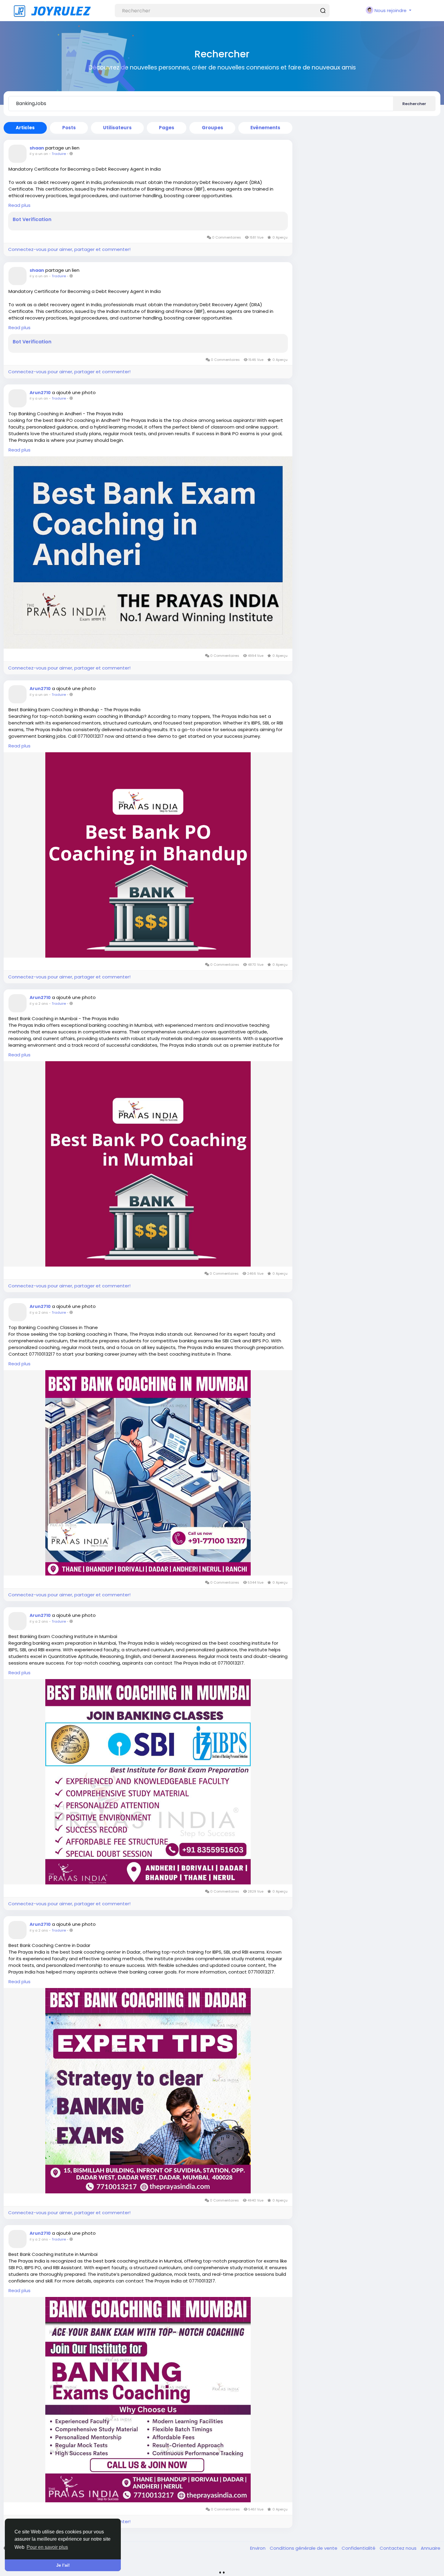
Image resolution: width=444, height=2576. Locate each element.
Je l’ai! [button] (63, 2565)
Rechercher (414, 104)
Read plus (19, 205)
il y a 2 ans (39, 1004)
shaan (37, 148)
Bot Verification (32, 220)
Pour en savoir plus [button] (47, 2547)
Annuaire (431, 2548)
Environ (258, 2548)
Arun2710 (40, 393)
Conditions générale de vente (304, 2548)
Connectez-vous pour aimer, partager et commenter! (69, 249)
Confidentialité (359, 2548)
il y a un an (39, 154)
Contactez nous (399, 2548)
